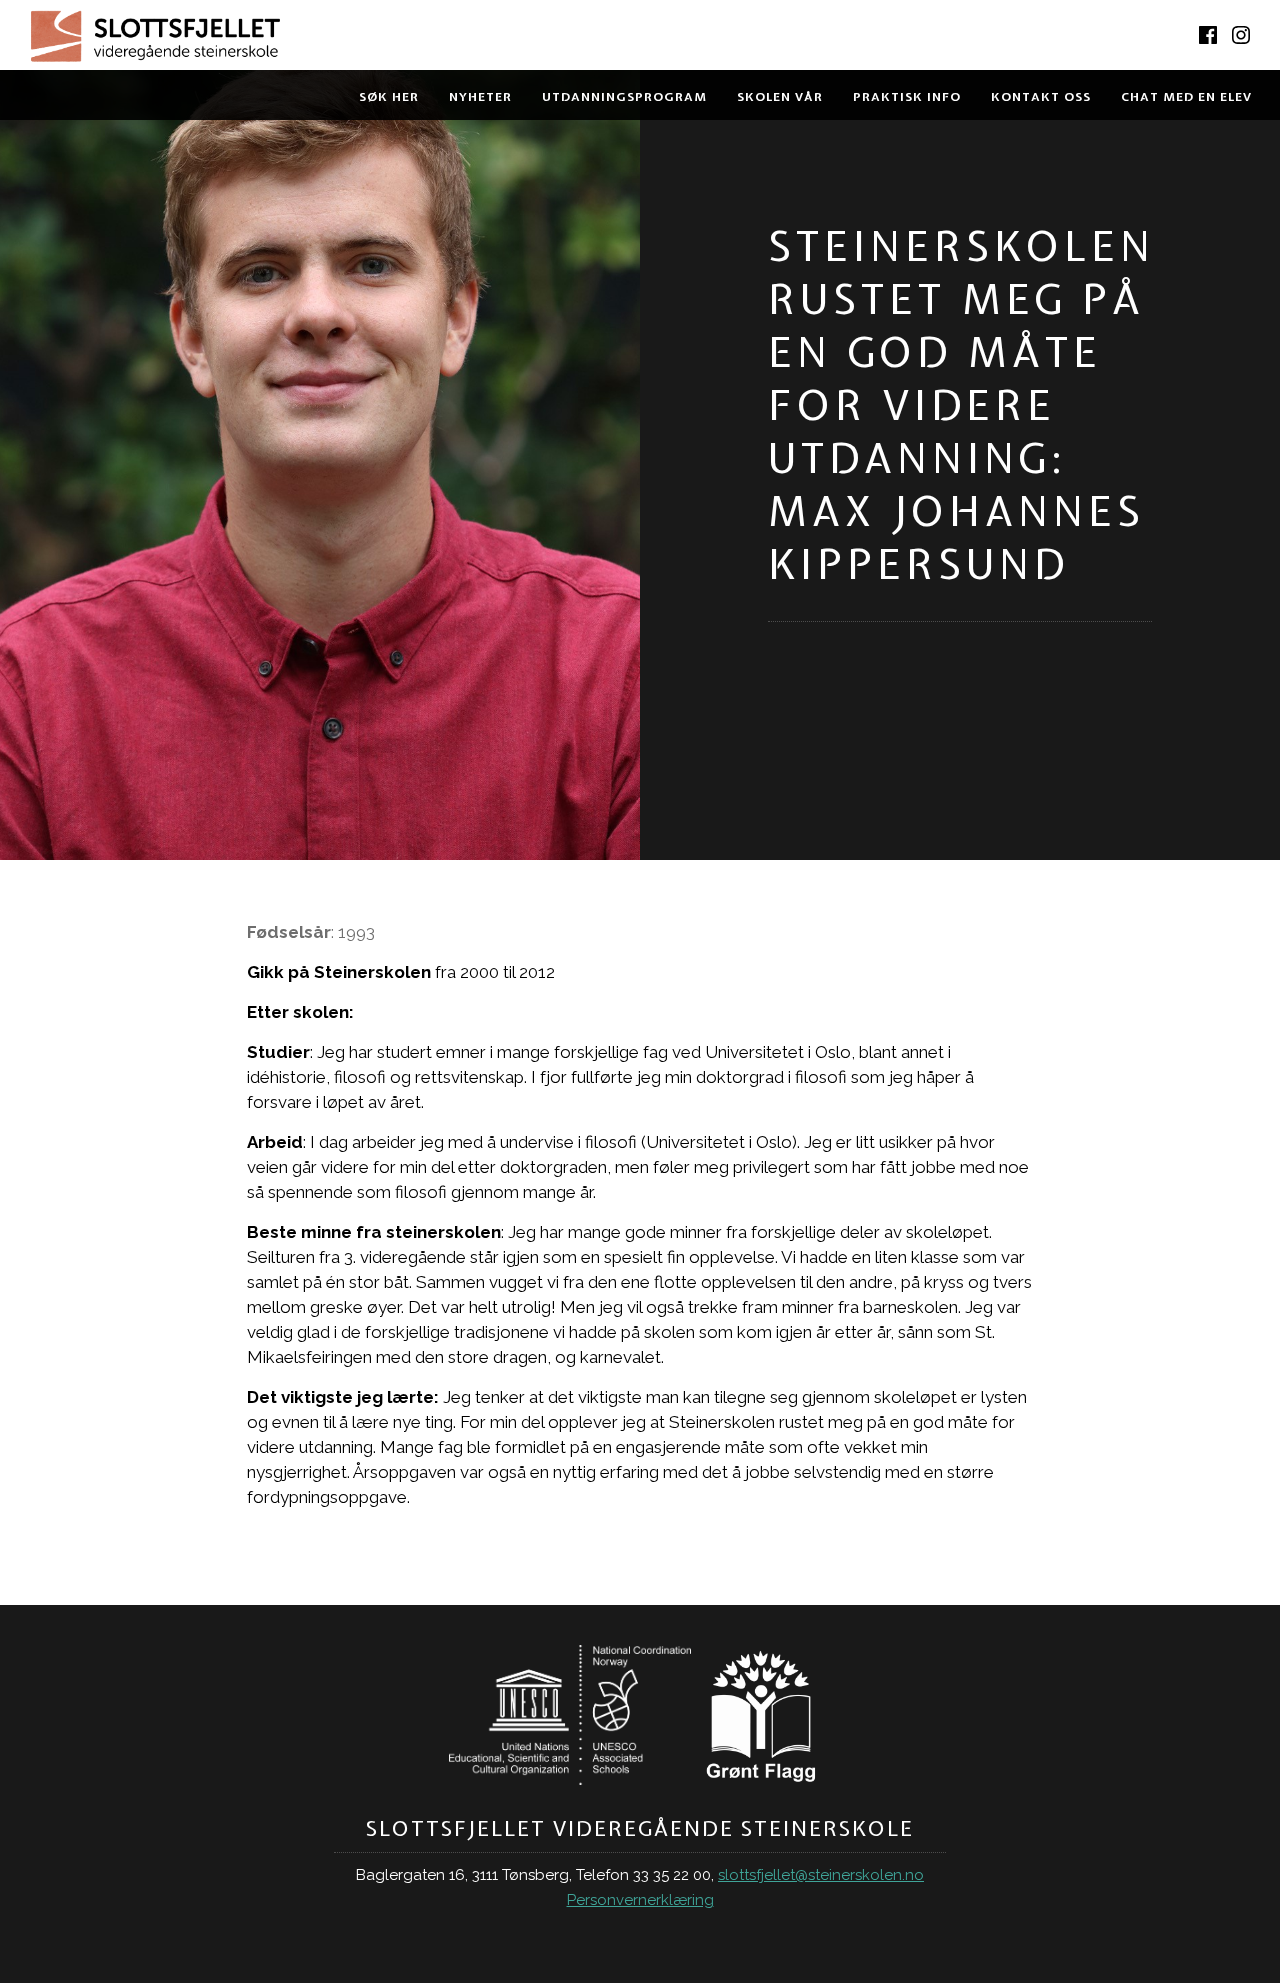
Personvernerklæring (640, 1900)
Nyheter (480, 97)
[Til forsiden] (320, 40)
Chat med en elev (1186, 97)
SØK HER (389, 97)
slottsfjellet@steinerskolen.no (821, 1875)
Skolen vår (780, 97)
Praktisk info (907, 97)
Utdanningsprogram (624, 97)
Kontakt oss (1041, 97)
